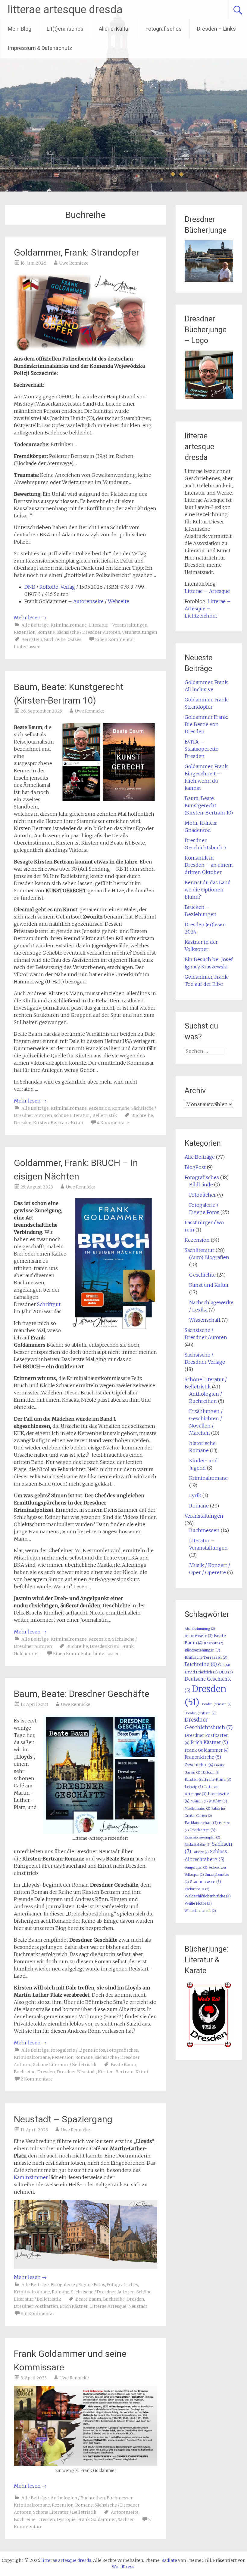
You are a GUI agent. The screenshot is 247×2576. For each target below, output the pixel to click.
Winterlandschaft (200, 1911)
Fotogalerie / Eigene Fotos (78, 2050)
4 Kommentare (113, 1123)
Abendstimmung (200, 1629)
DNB (30, 587)
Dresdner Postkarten (36, 2306)
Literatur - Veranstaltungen (118, 625)
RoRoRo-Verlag (57, 587)
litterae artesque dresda (65, 10)
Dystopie (66, 2519)
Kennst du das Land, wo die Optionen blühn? (208, 890)
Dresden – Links (216, 29)
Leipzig (194, 1787)
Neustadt (138, 2306)
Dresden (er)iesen (216, 1704)
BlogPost (195, 1167)
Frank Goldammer (97, 2519)
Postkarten (203, 1830)
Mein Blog (20, 29)
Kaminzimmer (31, 2177)
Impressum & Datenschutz (40, 48)
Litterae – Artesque (207, 591)
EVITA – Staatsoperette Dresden (202, 749)
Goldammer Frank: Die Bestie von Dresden (206, 724)
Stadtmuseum (206, 1882)
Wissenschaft (205, 1320)
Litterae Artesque (108, 2306)
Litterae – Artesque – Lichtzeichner (208, 609)
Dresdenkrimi (105, 1646)
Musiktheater (197, 1809)
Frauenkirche (203, 1757)
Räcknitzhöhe (198, 1845)
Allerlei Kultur (114, 29)
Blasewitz (214, 1643)
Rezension (25, 632)
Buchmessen (120, 2498)
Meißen (218, 1801)
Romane (46, 632)
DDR (226, 1672)
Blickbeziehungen (202, 1650)
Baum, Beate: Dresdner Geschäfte (82, 1694)
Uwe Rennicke (74, 263)
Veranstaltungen (139, 632)
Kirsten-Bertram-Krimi (58, 1123)
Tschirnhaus (197, 1889)
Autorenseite (88, 601)
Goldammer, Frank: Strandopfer (77, 252)
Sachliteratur (200, 1250)
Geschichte (202, 1275)
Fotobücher (203, 1195)
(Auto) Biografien (209, 1257)
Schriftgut (49, 1304)
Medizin (199, 1801)
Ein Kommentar (38, 2314)
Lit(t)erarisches (65, 29)
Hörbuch (211, 1773)
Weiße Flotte (198, 1903)
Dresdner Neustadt (76, 2072)
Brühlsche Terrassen (206, 1657)
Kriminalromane (69, 625)
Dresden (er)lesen (200, 1713)
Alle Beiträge (35, 625)
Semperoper (196, 1868)
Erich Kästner (74, 2306)
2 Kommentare (37, 2079)
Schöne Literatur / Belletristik (85, 1115)
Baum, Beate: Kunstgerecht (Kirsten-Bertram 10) (209, 805)
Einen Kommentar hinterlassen (86, 1654)
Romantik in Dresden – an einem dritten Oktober (209, 865)
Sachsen (126, 2519)
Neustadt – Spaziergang (63, 2119)
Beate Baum (124, 2065)
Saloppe (201, 1852)
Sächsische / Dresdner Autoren (88, 632)
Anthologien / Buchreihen (78, 2498)
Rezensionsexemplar (202, 1837)
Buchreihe (55, 639)
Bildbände (201, 1185)
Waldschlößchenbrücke (208, 1896)
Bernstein (32, 639)
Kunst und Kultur (209, 1285)
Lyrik (195, 1495)
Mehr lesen (30, 618)
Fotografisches (164, 29)
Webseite (119, 601)
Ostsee (75, 639)
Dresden (23, 1123)
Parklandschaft (201, 1823)
